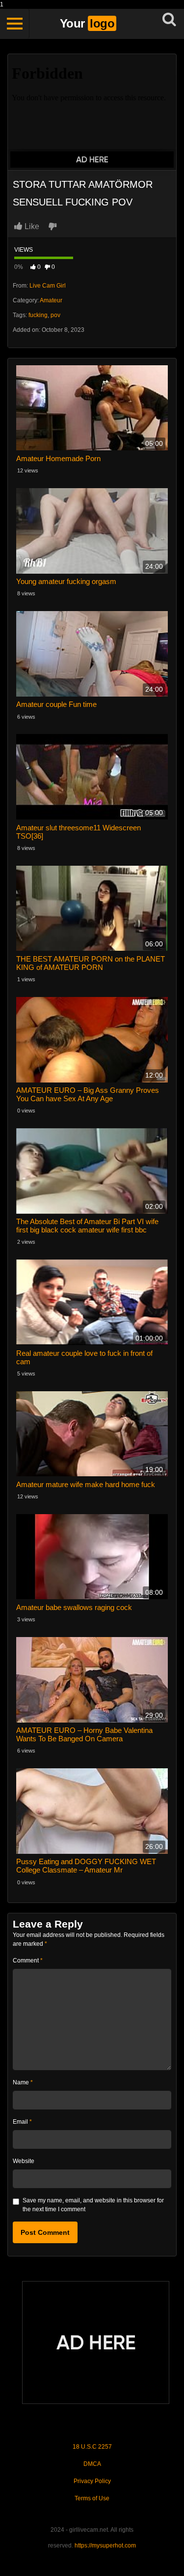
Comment (28, 1961)
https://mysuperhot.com (105, 2546)
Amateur (51, 300)
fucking (38, 315)
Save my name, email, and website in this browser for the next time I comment (93, 2205)
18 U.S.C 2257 (92, 2447)
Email (22, 2122)
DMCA (92, 2464)
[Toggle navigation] (15, 24)
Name (23, 2082)
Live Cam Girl (48, 286)
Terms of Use (92, 2498)
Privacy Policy (92, 2481)
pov (55, 315)
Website (24, 2161)
